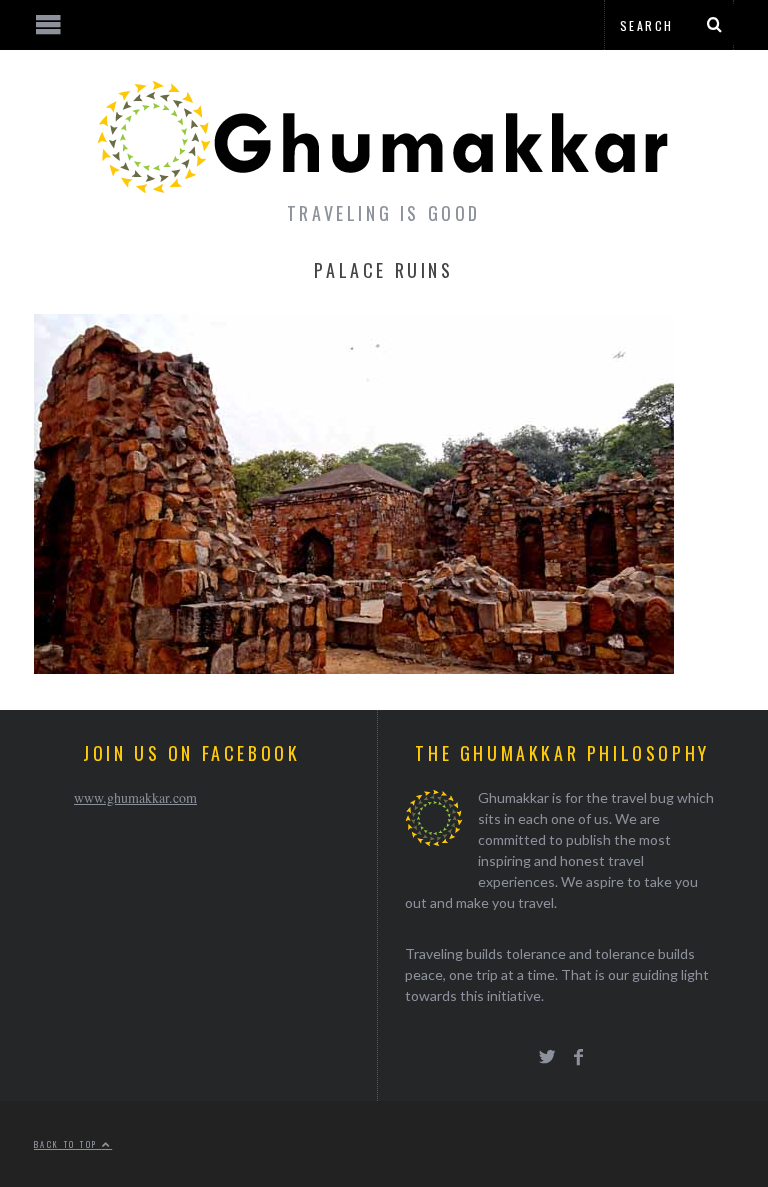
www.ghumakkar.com (135, 797)
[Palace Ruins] (354, 667)
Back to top (68, 1144)
